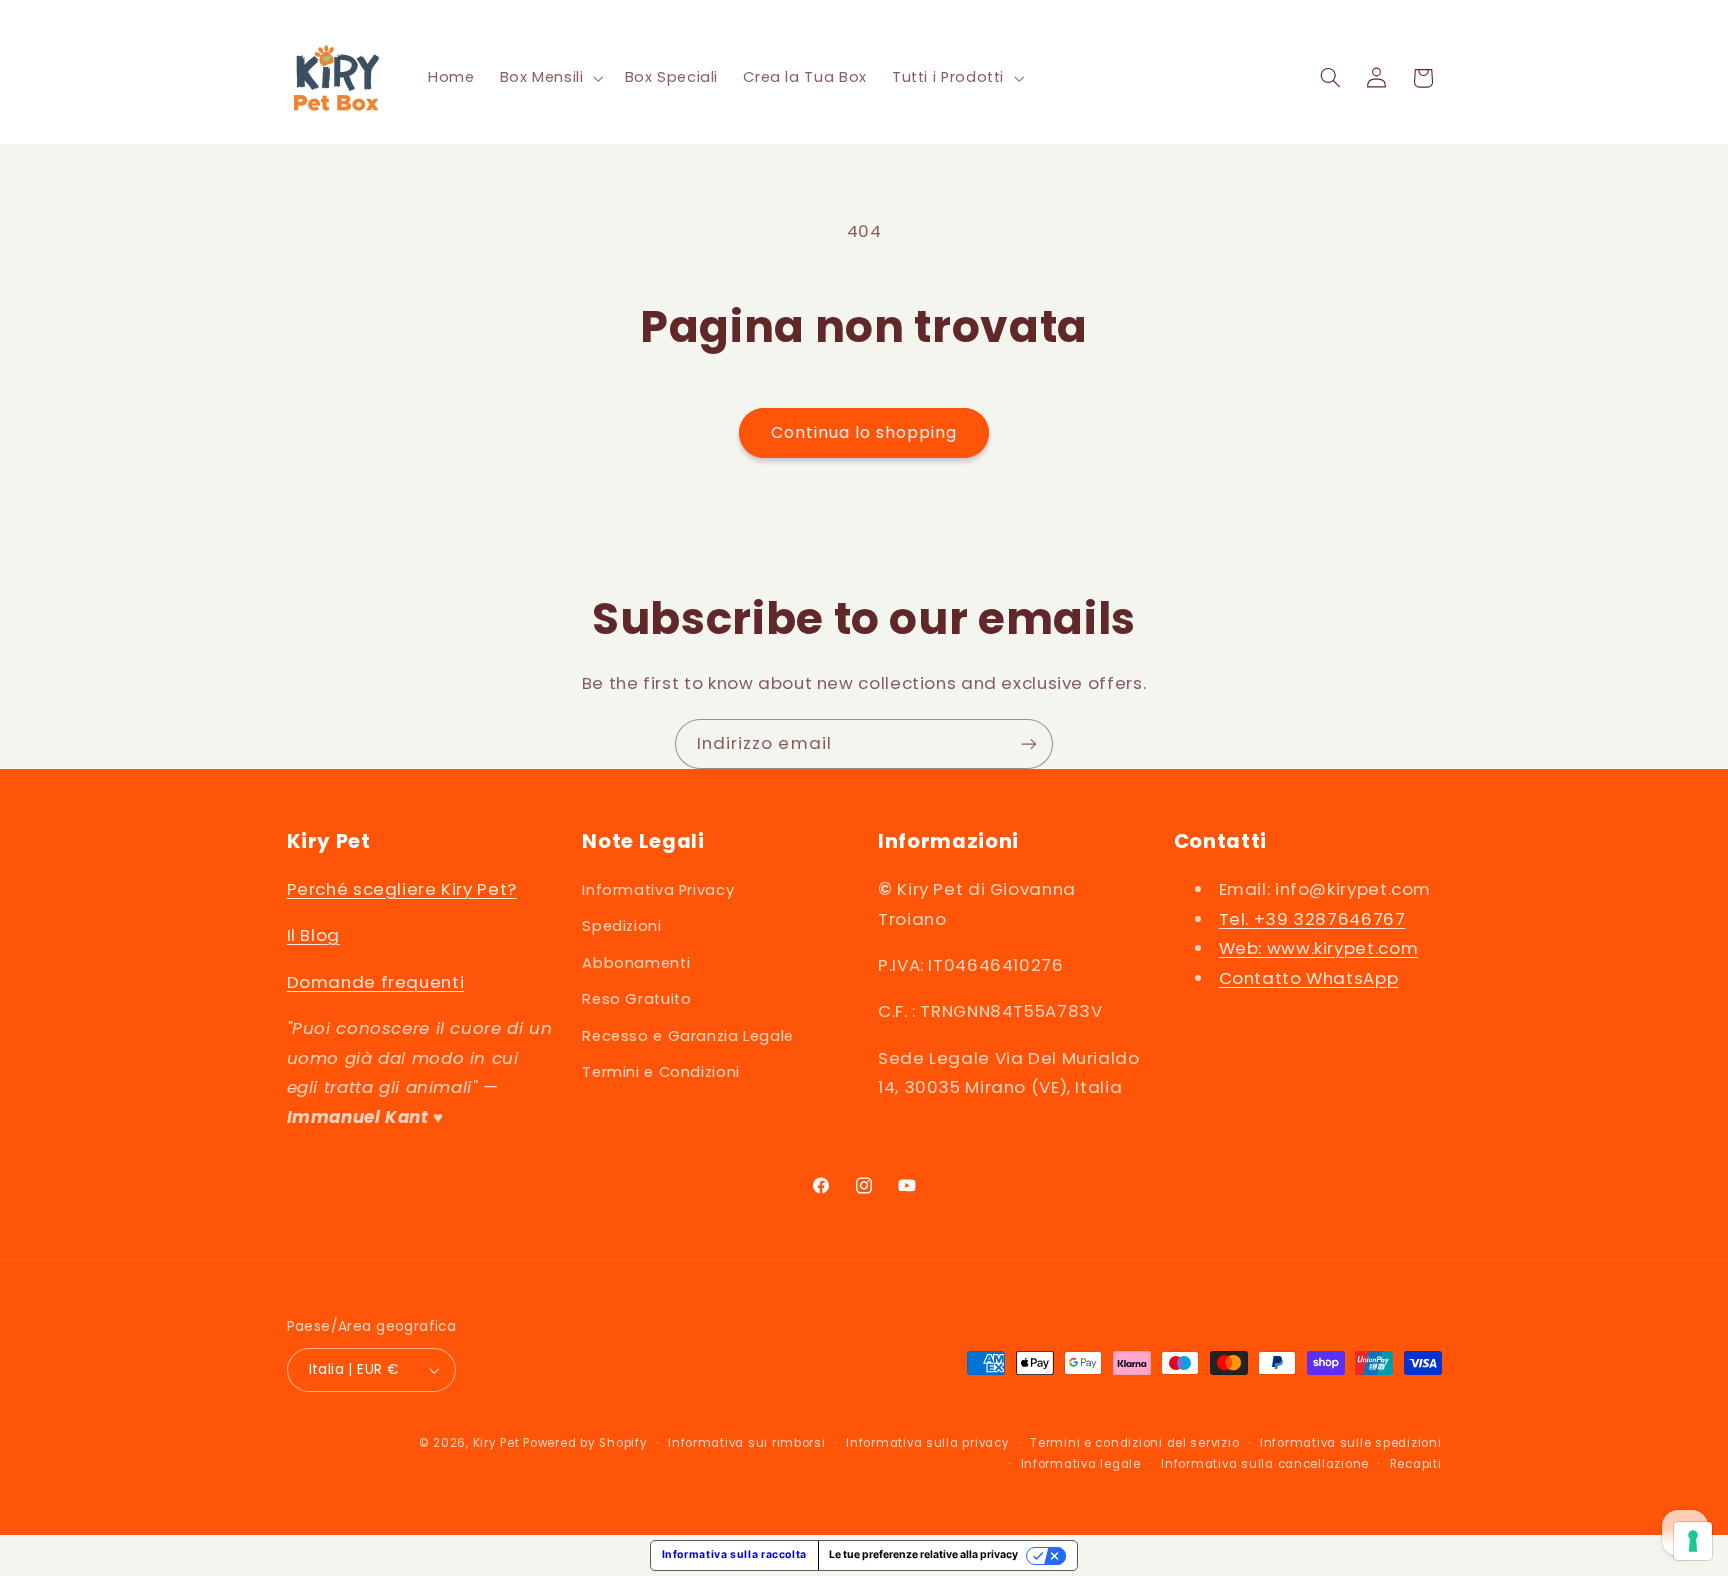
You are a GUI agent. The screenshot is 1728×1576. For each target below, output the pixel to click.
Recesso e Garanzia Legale (688, 1036)
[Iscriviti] (1029, 743)
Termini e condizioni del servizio (1134, 1443)
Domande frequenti (376, 982)
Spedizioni (621, 927)
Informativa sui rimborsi (747, 1443)
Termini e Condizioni (661, 1072)
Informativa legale (1081, 1464)
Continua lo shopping (864, 432)
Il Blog (313, 936)
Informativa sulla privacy (927, 1443)
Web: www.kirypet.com (1319, 948)
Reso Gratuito (636, 999)
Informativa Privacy (658, 890)
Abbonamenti (636, 963)
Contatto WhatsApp (1309, 978)
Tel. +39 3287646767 (1312, 919)
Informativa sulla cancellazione (1265, 1464)
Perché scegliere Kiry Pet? (402, 889)
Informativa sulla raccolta (734, 1554)
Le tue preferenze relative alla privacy (923, 1554)
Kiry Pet (496, 1443)
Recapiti (1416, 1464)
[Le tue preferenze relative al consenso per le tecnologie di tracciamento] (1693, 1541)
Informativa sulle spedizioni (1351, 1443)
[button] (549, 78)
